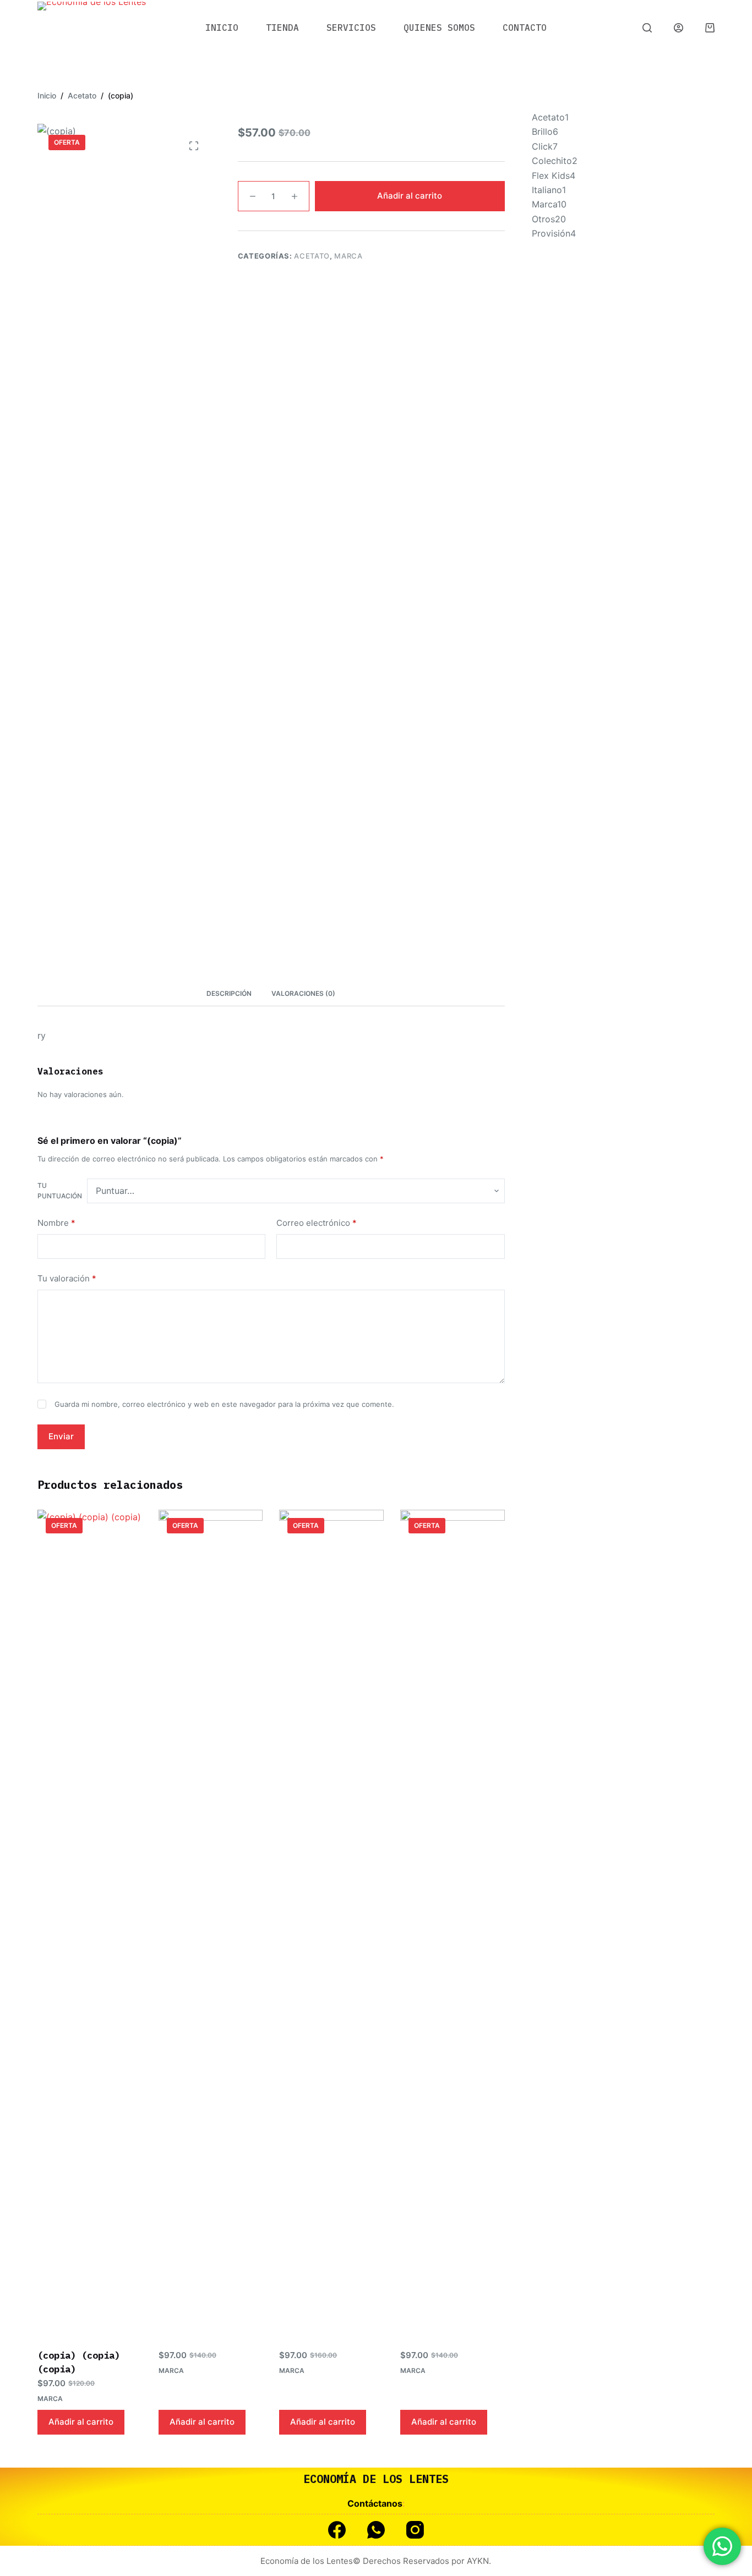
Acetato (312, 256)
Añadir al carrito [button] (81, 2422)
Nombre (56, 1223)
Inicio (222, 28)
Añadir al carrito (410, 196)
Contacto (525, 28)
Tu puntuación (60, 1191)
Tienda (282, 28)
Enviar (61, 1436)
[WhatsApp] (376, 2530)
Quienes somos (439, 28)
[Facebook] (337, 2530)
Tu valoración (67, 1278)
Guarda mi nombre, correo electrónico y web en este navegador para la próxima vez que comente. (224, 1405)
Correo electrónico (317, 1223)
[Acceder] (679, 28)
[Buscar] (647, 28)
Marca (348, 256)
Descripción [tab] (229, 993)
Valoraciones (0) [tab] (303, 993)
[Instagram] (415, 2530)
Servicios (351, 28)
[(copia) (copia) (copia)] (90, 1922)
